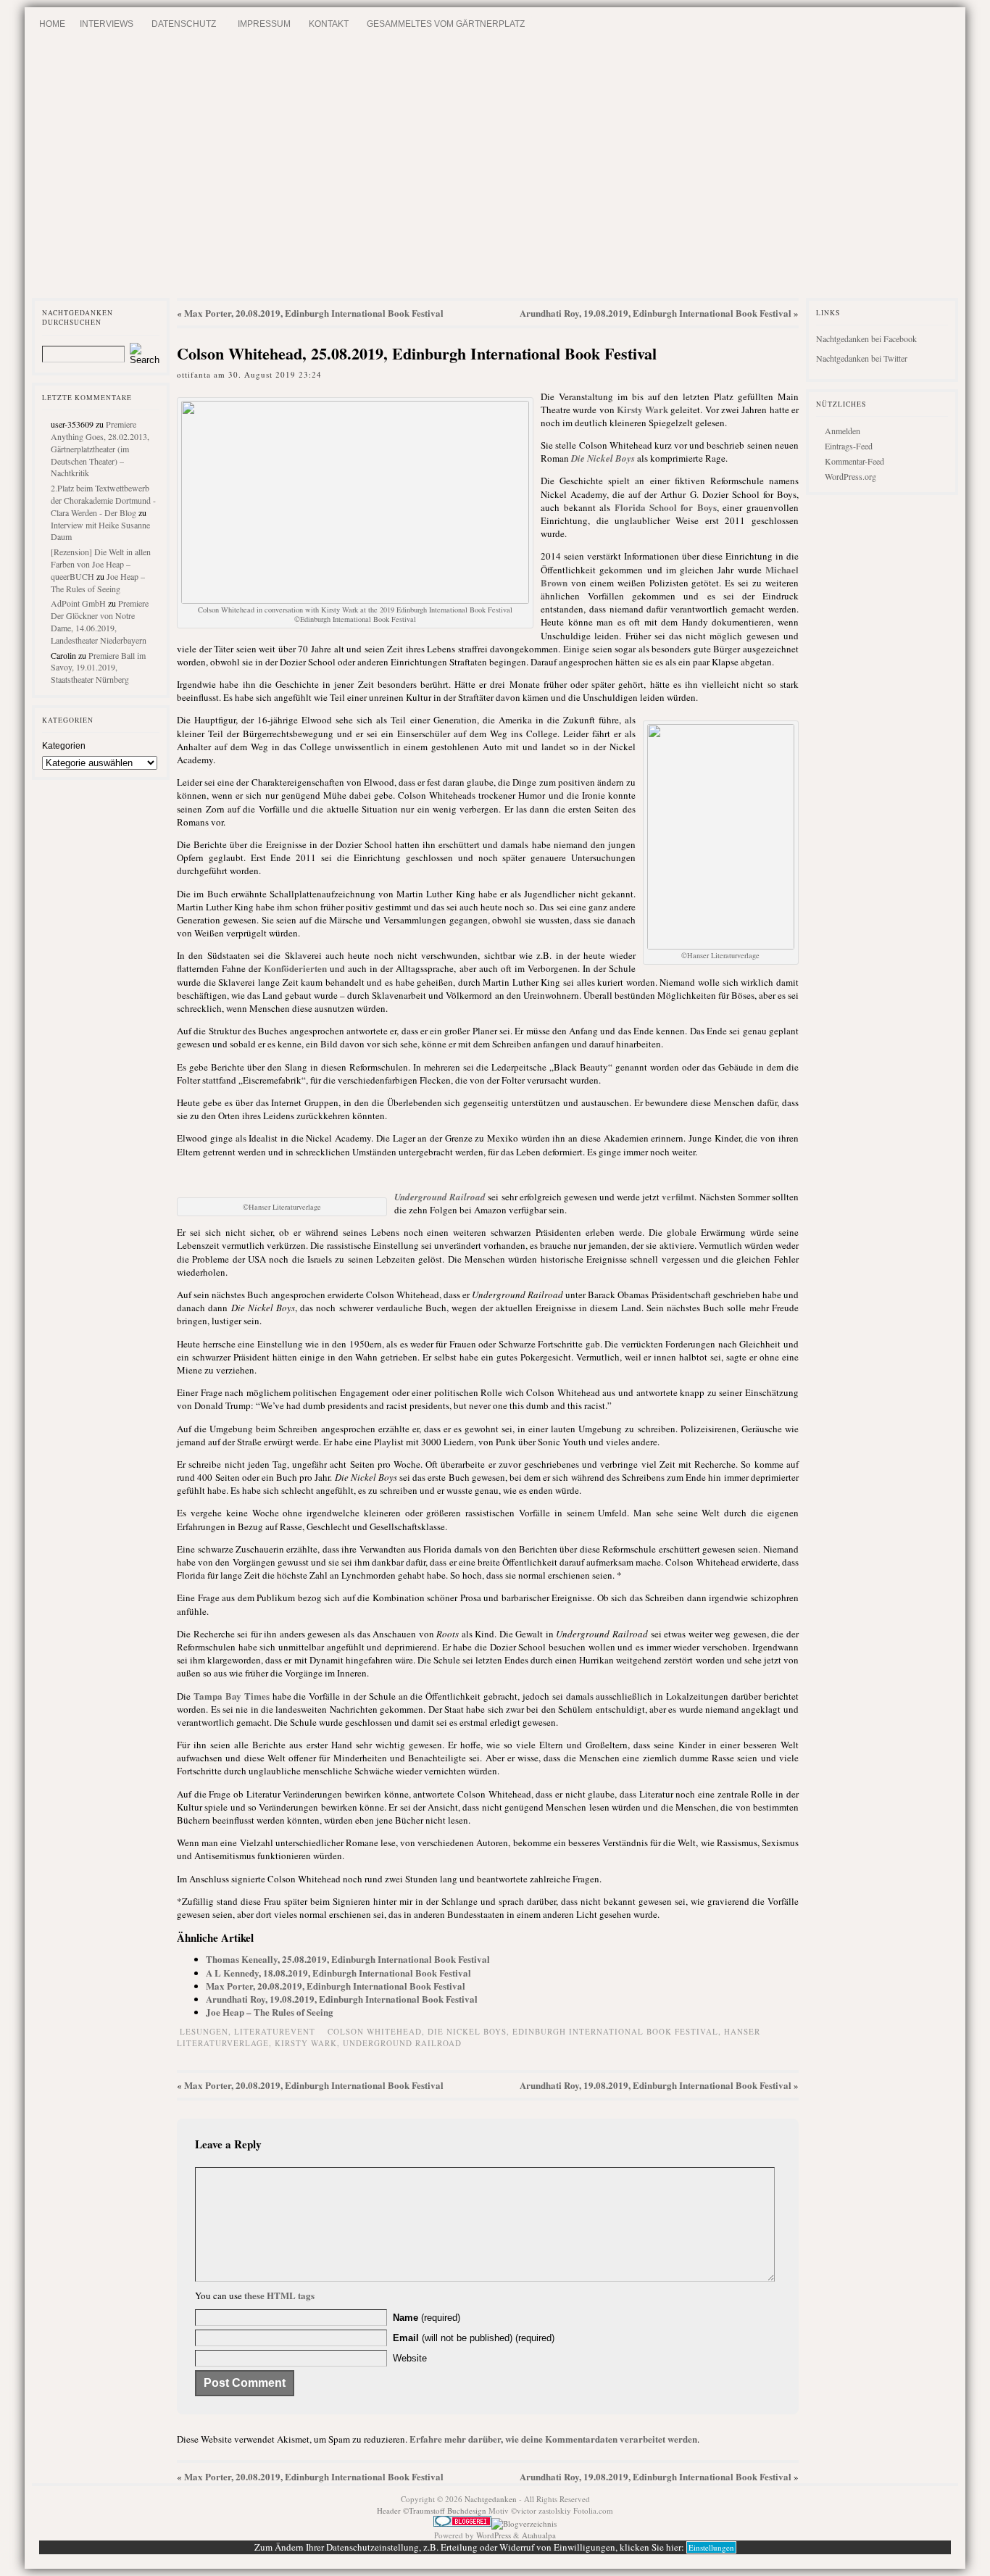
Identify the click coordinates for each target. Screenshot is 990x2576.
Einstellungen (711, 2547)
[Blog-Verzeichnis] (462, 2523)
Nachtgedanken (491, 2499)
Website (410, 2358)
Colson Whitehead (375, 2031)
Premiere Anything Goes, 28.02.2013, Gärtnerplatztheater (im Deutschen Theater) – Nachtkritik (100, 448)
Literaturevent (275, 2031)
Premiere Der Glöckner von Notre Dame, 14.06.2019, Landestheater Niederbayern (100, 621)
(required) (427, 2318)
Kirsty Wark (642, 409)
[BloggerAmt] (524, 2523)
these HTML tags (279, 2295)
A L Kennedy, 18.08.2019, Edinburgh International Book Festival (338, 1973)
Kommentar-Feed (854, 461)
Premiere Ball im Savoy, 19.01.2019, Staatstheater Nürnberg (98, 668)
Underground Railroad (402, 2043)
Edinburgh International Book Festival (615, 2031)
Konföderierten (295, 968)
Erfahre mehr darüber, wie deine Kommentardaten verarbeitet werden (553, 2439)
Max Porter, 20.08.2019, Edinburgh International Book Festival (314, 313)
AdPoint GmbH (78, 603)
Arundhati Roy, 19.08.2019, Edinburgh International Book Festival (656, 313)
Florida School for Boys (666, 507)
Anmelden (843, 431)
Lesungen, (207, 2031)
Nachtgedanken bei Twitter (862, 358)
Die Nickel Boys (467, 2031)
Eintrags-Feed (849, 446)
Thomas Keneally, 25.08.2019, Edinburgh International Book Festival (348, 1959)
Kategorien (64, 746)
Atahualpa (539, 2535)
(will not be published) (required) (474, 2338)
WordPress (494, 2535)
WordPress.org (850, 476)
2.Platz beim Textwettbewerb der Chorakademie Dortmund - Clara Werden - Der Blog (103, 500)
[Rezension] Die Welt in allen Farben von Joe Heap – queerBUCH (101, 564)
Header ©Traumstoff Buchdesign (433, 2510)
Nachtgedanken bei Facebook (866, 338)
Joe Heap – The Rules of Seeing (98, 582)
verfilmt (678, 1196)
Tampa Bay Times (232, 1696)
